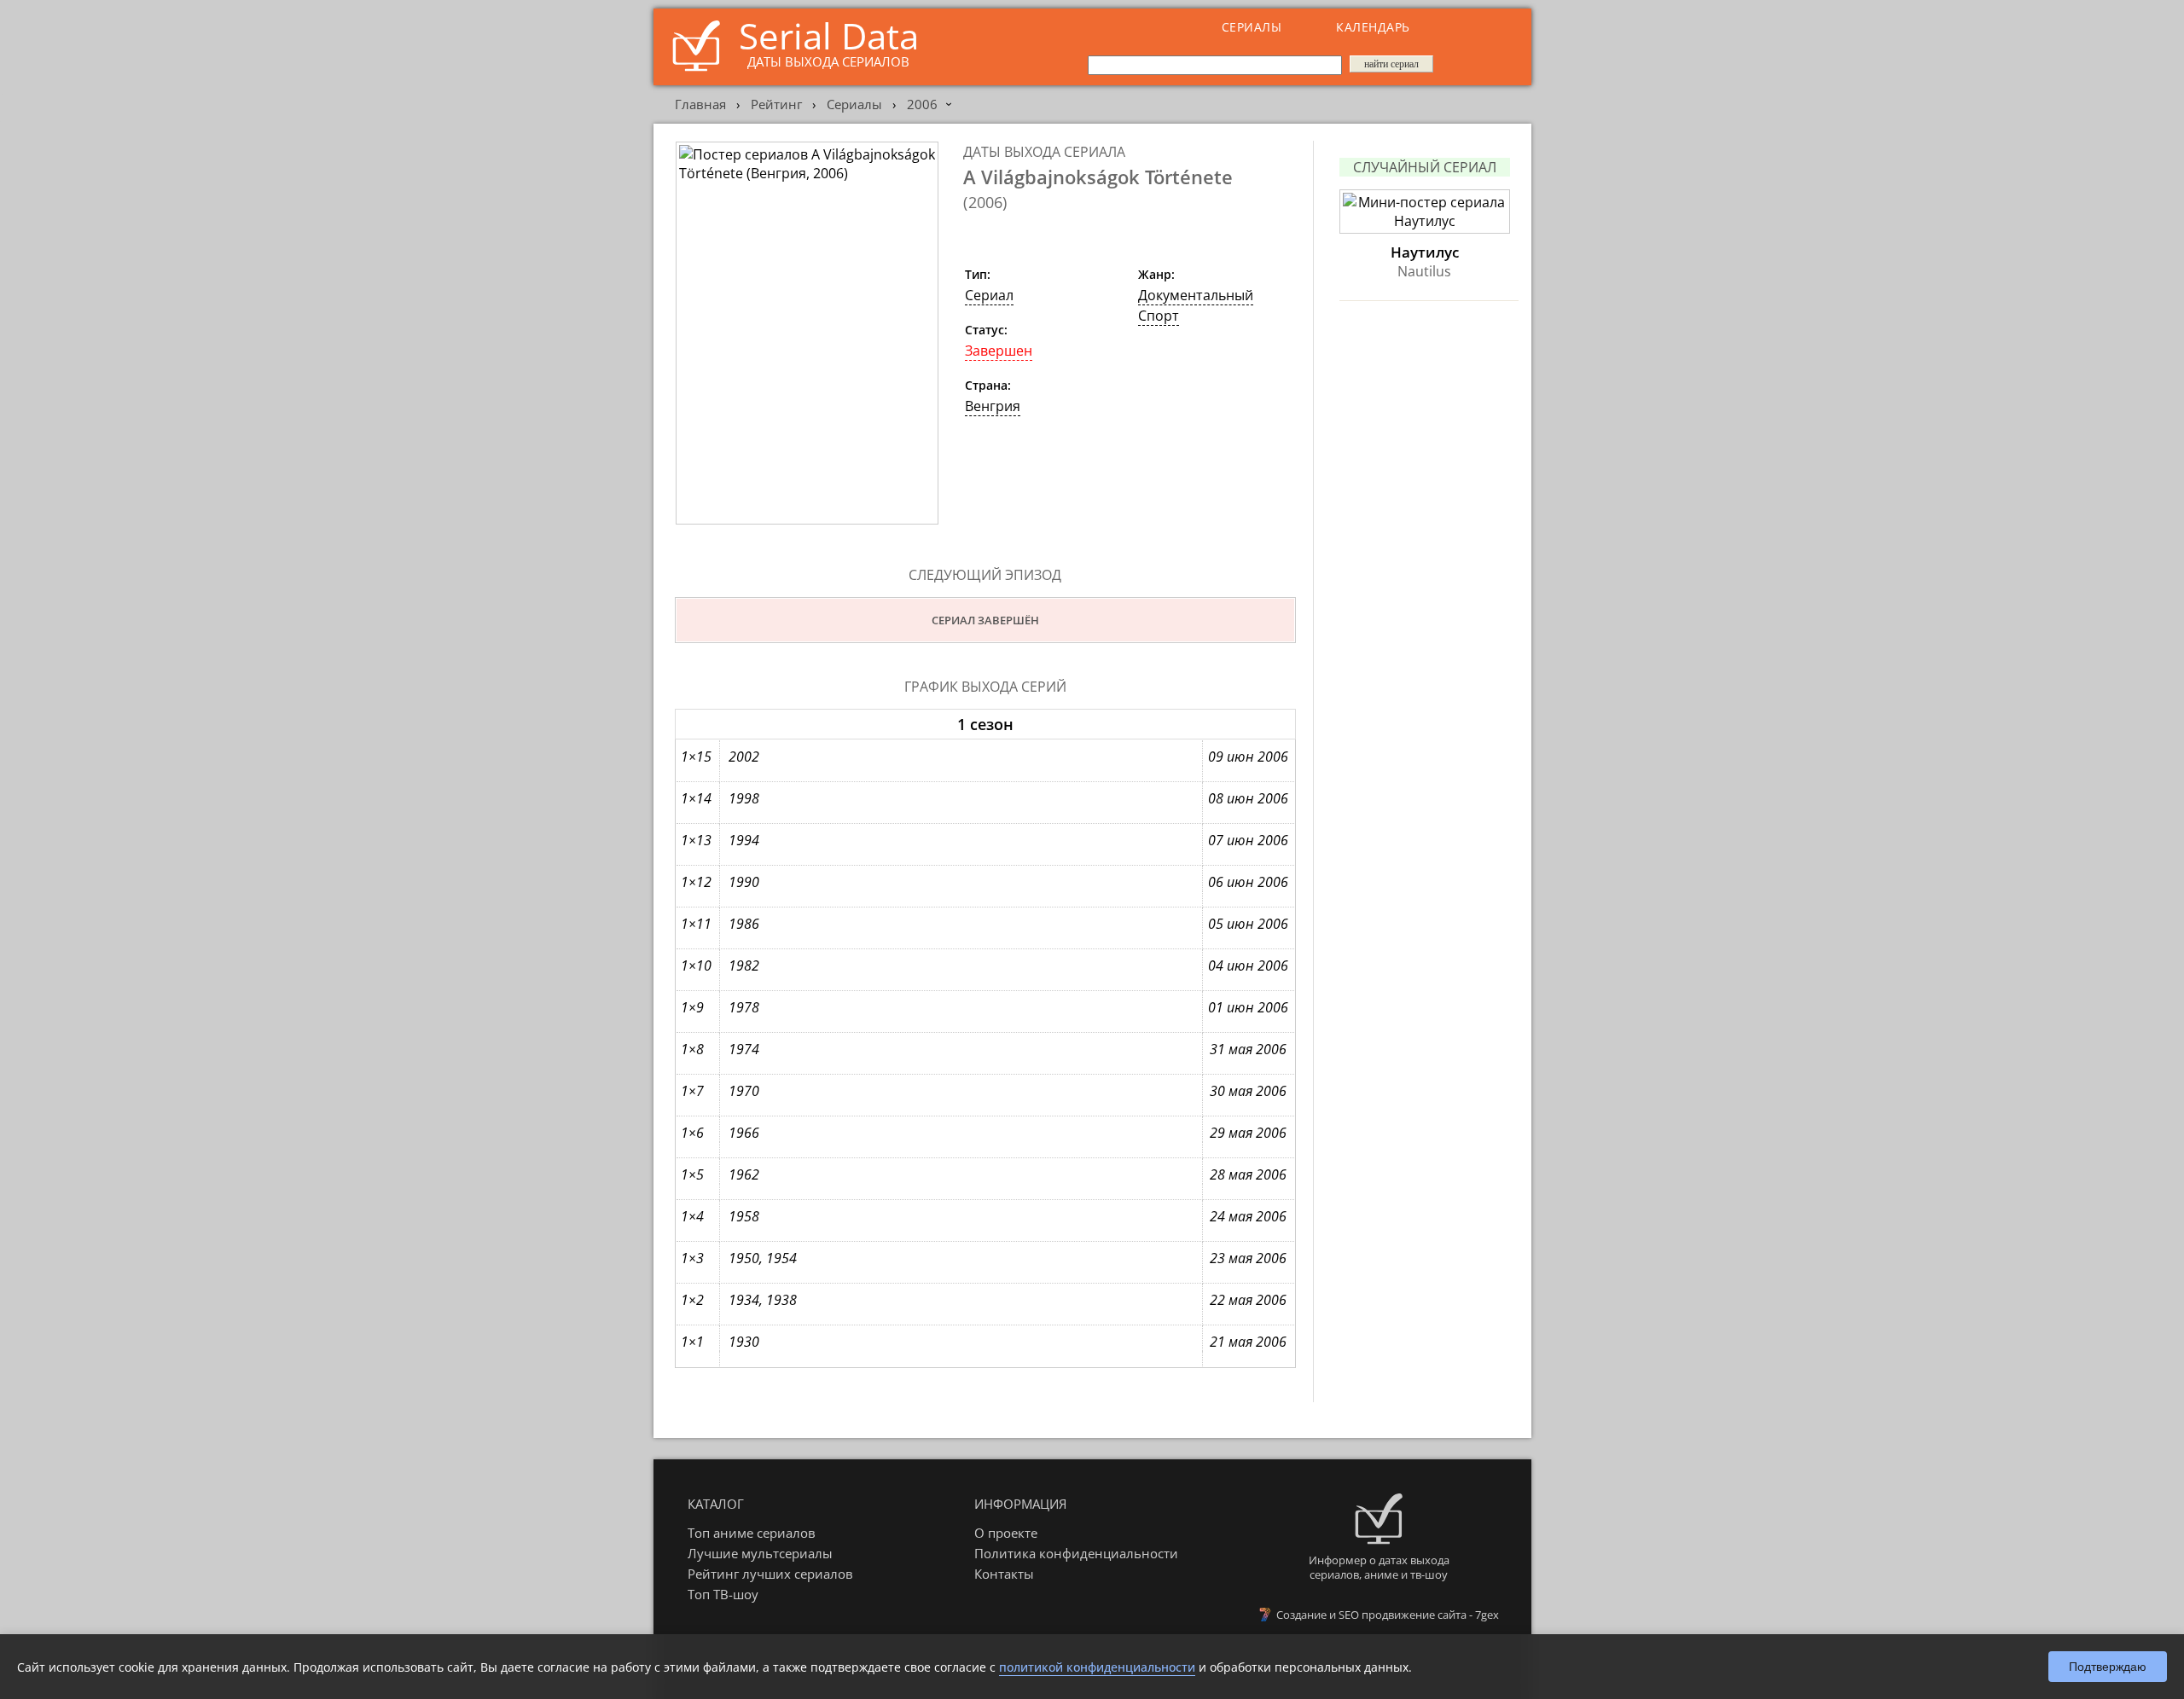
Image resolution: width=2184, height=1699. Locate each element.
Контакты (1004, 1574)
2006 (922, 104)
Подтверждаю (2108, 1667)
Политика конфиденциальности (1076, 1553)
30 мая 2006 (1248, 1091)
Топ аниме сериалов (752, 1533)
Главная (700, 104)
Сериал (989, 295)
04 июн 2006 (1248, 965)
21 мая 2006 (1248, 1342)
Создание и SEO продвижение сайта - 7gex (1388, 1615)
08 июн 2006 (1248, 798)
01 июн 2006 (1248, 1007)
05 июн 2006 (1248, 924)
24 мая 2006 (1248, 1216)
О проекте (1006, 1533)
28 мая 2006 (1248, 1174)
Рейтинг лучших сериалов (770, 1574)
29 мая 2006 (1248, 1133)
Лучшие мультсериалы (760, 1553)
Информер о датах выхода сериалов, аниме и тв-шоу (1379, 1567)
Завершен (999, 351)
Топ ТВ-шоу (723, 1594)
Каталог (716, 1504)
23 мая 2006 (1248, 1258)
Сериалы (1252, 27)
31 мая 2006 (1248, 1049)
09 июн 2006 (1248, 757)
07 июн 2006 (1248, 840)
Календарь (1373, 27)
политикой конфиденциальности (1097, 1667)
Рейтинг (776, 104)
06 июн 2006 (1248, 882)
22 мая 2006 (1248, 1300)
